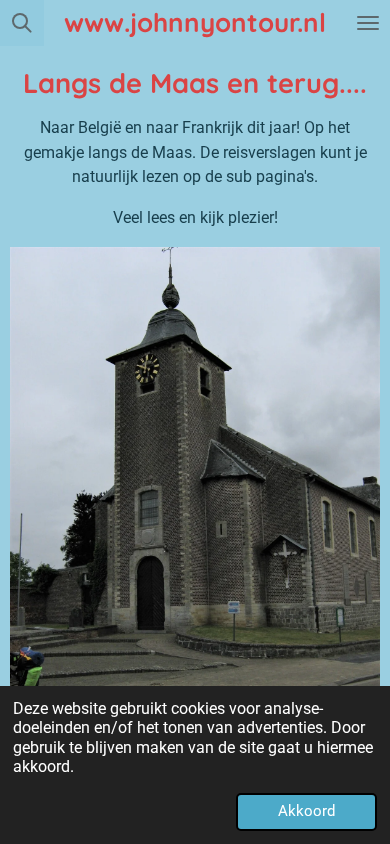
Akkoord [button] (306, 811)
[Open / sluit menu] (368, 23)
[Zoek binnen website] (22, 23)
